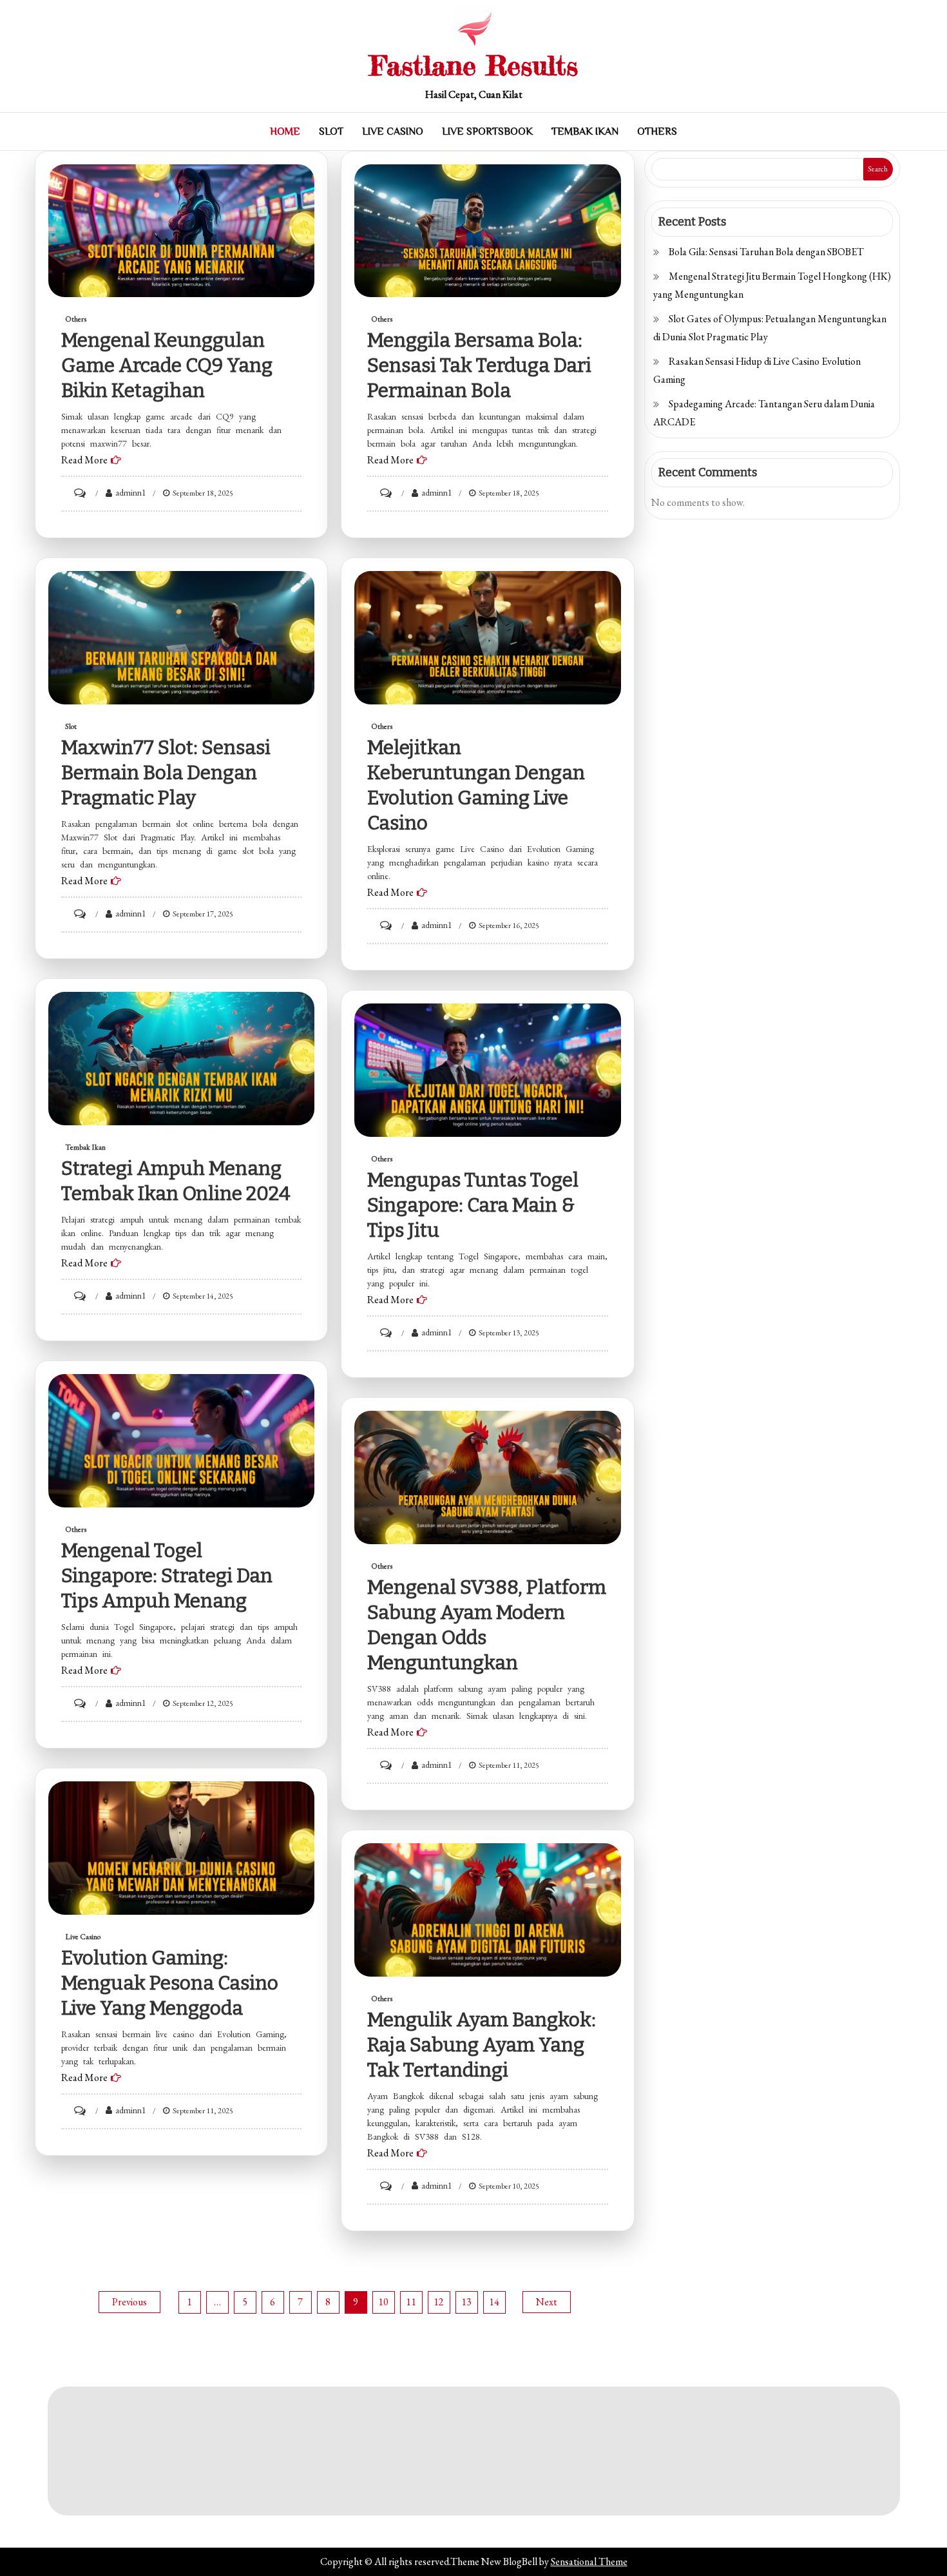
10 (383, 2302)
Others (657, 131)
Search (878, 169)
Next (547, 2302)
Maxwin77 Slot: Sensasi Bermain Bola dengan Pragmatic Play (166, 773)
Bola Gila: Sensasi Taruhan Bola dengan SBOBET (766, 252)
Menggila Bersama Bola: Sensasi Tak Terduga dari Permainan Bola (479, 365)
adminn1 (131, 492)
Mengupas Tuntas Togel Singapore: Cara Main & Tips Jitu (473, 1205)
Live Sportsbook (487, 131)
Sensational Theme (589, 2561)
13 (466, 2302)
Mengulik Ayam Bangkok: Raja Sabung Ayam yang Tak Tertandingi (482, 2045)
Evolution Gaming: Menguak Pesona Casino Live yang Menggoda (170, 1983)
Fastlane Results (474, 65)
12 (439, 2302)
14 (494, 2302)
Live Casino (393, 131)
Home (285, 131)
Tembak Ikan (585, 131)
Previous (129, 2302)
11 (411, 2302)
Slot (331, 131)
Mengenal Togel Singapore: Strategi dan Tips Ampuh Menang (167, 1576)
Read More (84, 460)
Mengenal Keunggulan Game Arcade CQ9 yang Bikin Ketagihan (167, 365)
